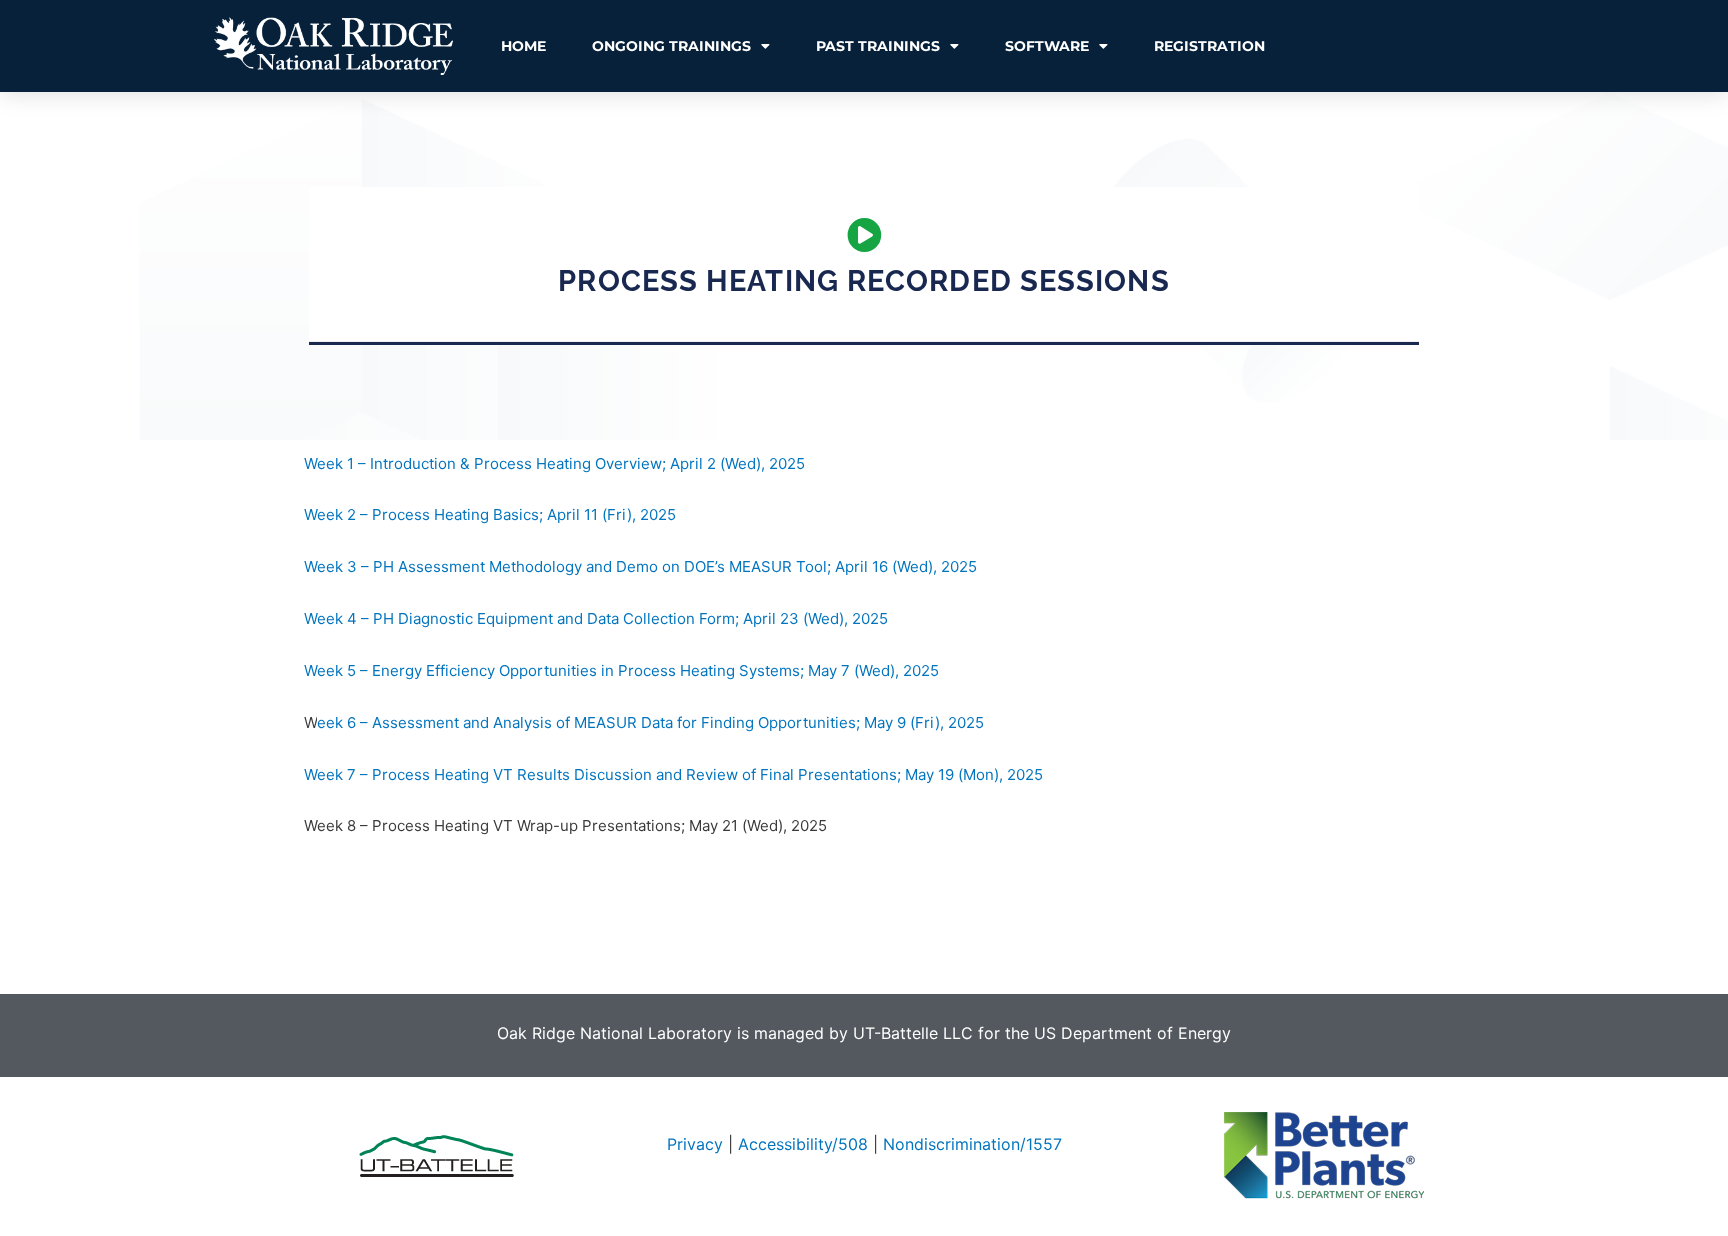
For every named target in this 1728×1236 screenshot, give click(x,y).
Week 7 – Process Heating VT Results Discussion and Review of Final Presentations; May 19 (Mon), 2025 (673, 774)
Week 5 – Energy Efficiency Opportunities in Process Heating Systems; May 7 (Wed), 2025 (621, 670)
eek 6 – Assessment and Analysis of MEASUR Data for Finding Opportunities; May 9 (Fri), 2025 (650, 722)
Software (1047, 46)
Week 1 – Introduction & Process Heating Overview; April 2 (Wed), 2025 (554, 463)
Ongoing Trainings (671, 46)
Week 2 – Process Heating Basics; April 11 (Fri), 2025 (490, 514)
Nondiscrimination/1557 (972, 1144)
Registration (1209, 46)
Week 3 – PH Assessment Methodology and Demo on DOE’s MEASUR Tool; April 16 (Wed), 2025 (640, 566)
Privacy (695, 1144)
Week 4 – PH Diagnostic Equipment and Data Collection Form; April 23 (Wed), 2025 (596, 618)
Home (523, 46)
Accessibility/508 (803, 1144)
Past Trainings (878, 46)
